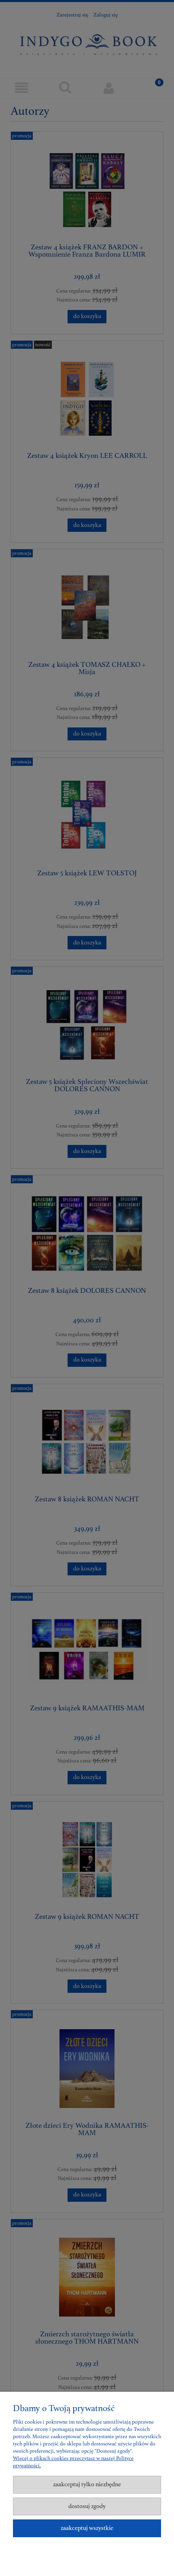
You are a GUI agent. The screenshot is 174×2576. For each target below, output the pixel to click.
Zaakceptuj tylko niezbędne (87, 2484)
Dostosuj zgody (87, 2506)
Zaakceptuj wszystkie (87, 2528)
